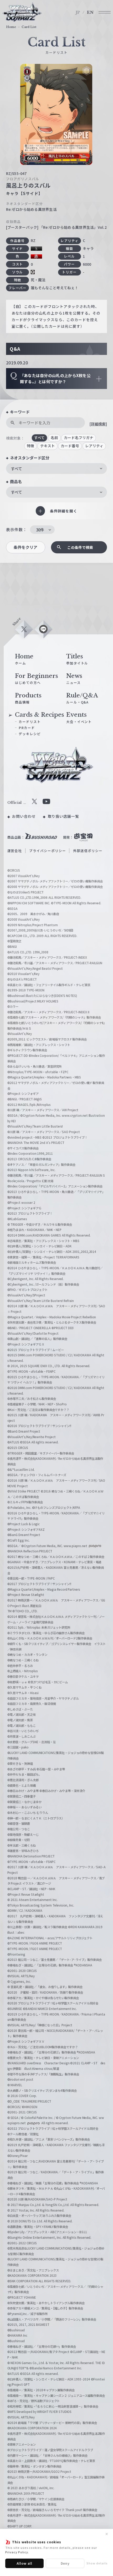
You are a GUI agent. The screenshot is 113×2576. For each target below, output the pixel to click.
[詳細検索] (98, 424)
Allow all (25, 2563)
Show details (97, 2563)
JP (78, 12)
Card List (29, 27)
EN (90, 12)
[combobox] (56, 469)
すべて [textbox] (16, 469)
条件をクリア (25, 547)
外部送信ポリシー (88, 851)
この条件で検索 (80, 547)
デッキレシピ (30, 734)
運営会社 (15, 851)
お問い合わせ (24, 816)
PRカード (27, 728)
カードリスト (30, 722)
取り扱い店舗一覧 (64, 816)
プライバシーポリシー (48, 851)
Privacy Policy (17, 2552)
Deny (65, 2563)
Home (11, 27)
